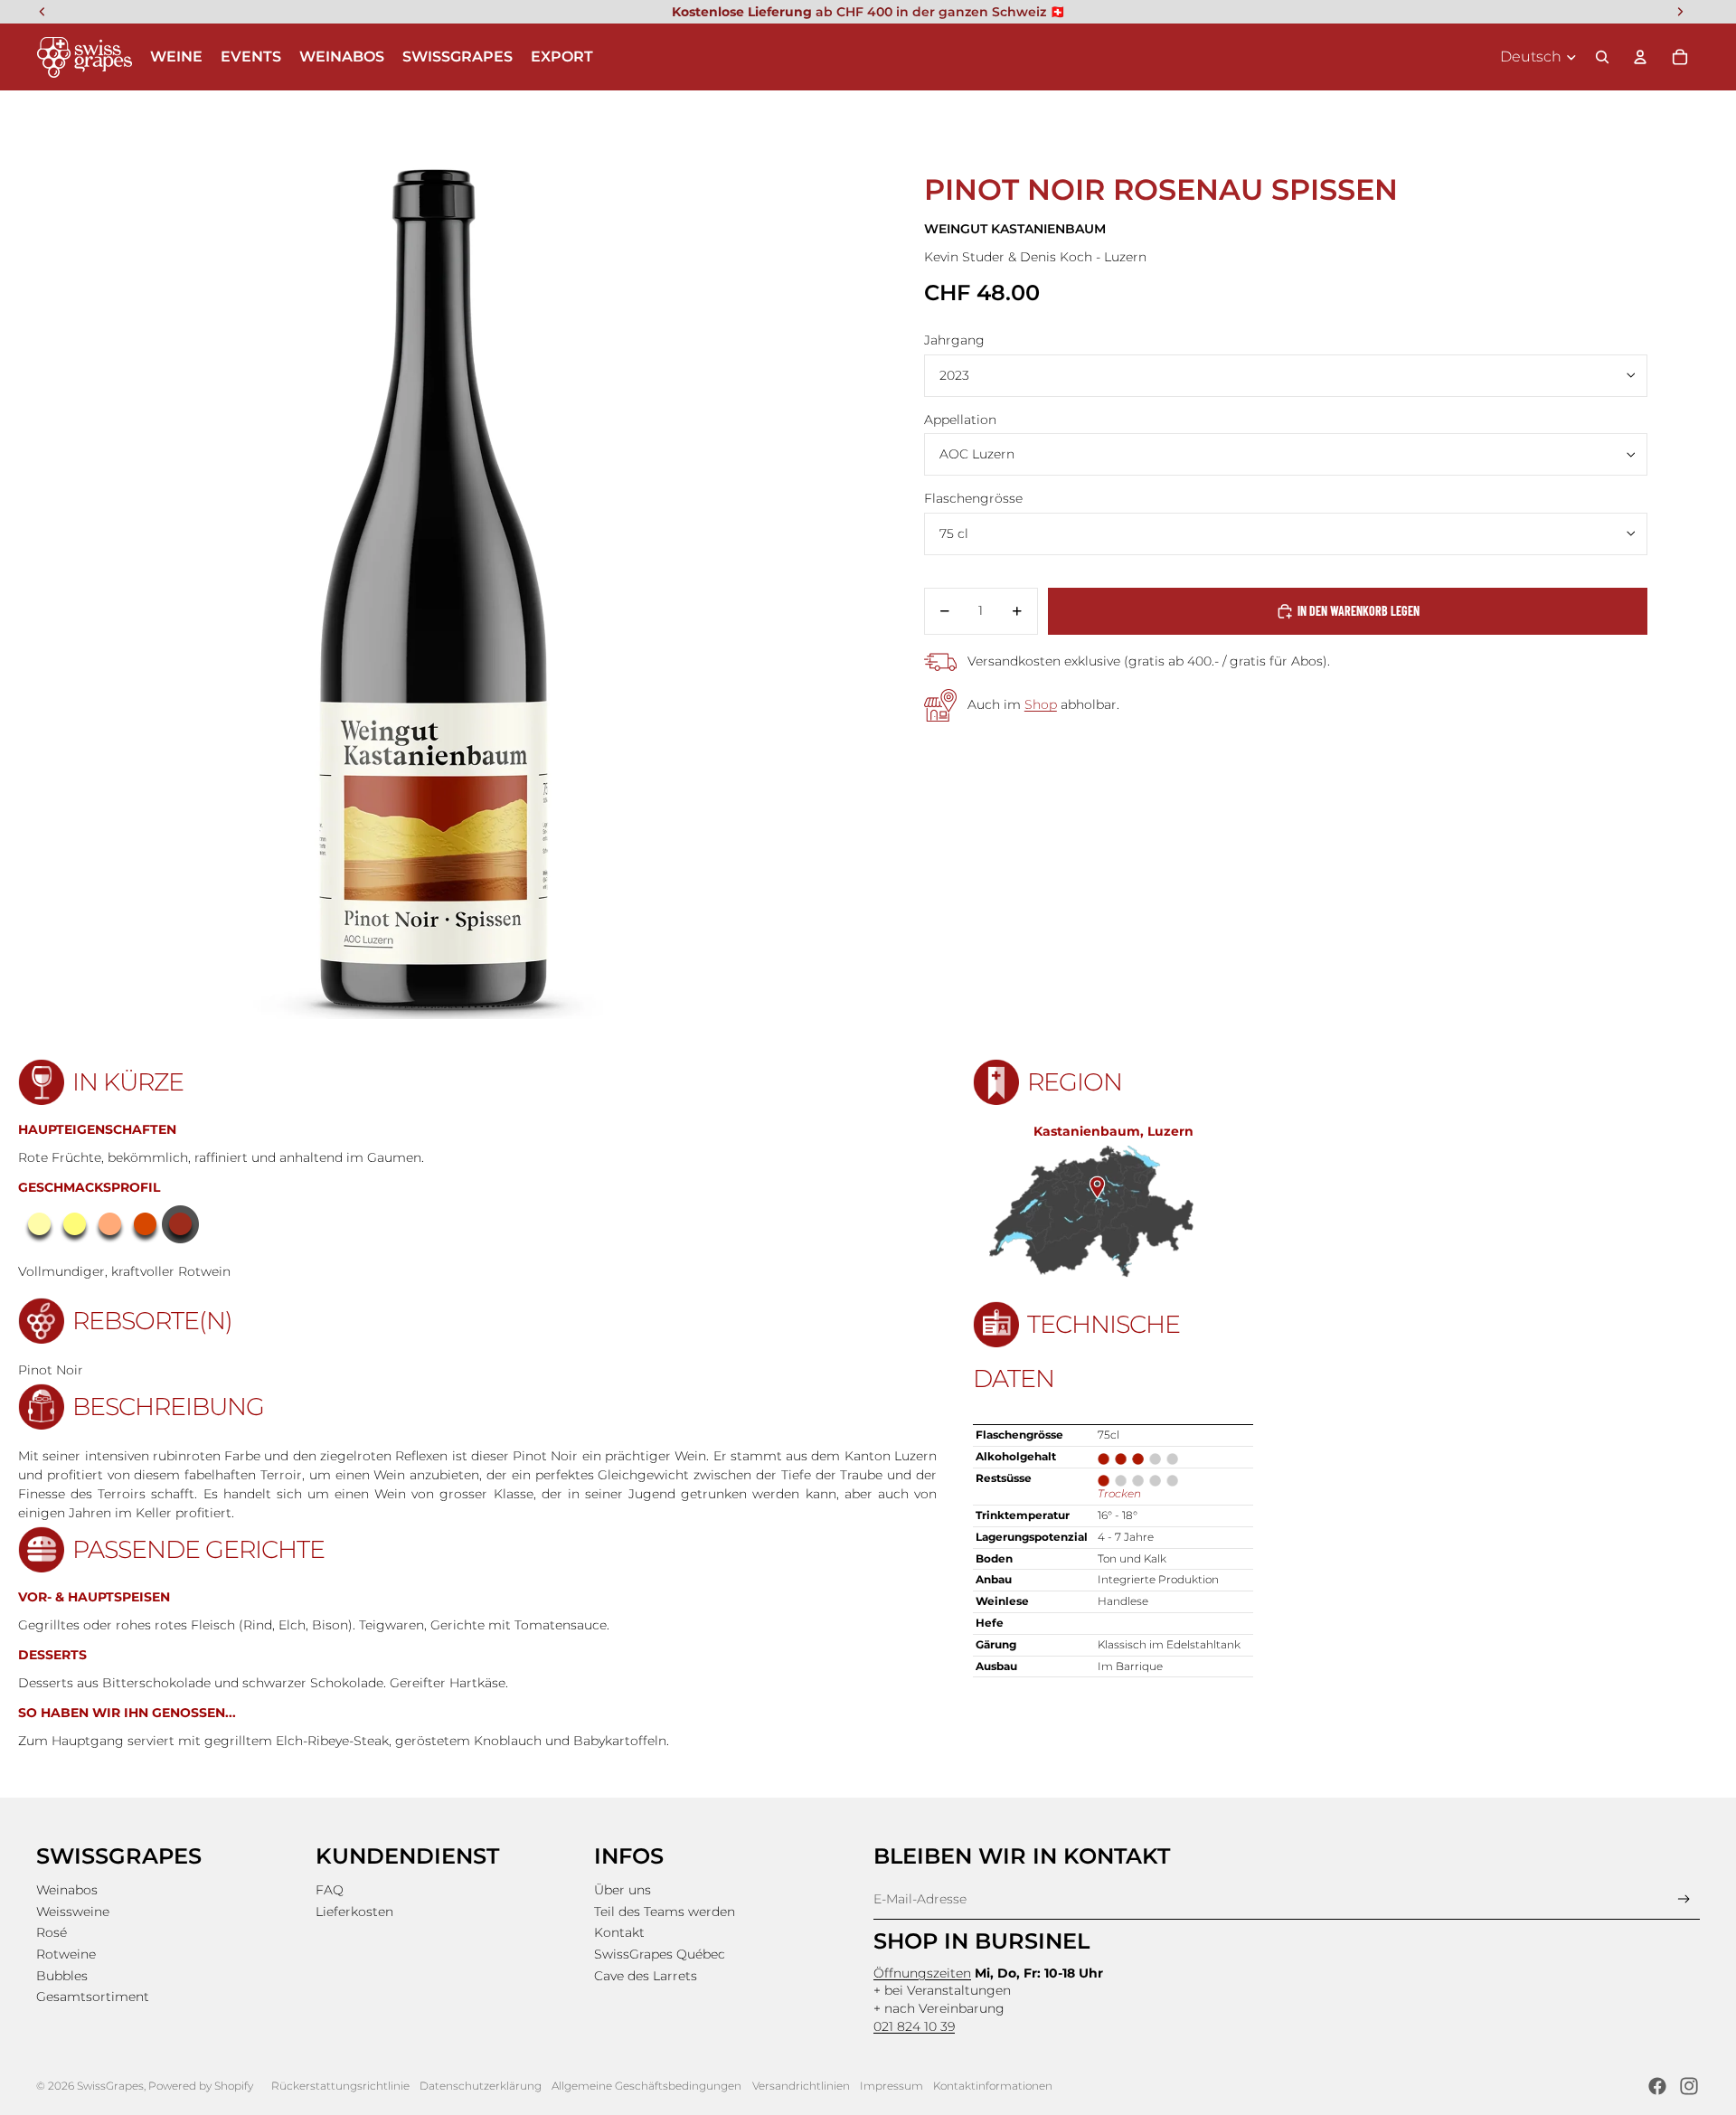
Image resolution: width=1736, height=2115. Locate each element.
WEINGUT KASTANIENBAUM (1015, 229)
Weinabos (67, 1890)
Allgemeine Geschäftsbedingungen (646, 2086)
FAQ (330, 1890)
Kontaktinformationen (993, 2086)
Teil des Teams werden (665, 1912)
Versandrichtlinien (801, 2086)
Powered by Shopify (201, 2086)
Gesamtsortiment (93, 1997)
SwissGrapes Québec (660, 1954)
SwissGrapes (110, 2086)
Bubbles (62, 1976)
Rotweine (66, 1954)
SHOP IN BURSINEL (981, 1941)
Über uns (623, 1890)
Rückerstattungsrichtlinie (340, 2086)
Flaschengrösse (973, 498)
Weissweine (73, 1912)
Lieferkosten (354, 1912)
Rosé (52, 1932)
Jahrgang (954, 340)
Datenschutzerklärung (481, 2086)
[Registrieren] (1684, 1899)
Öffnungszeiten (922, 1973)
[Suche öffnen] (1602, 57)
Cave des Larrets (646, 1976)
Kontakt (619, 1932)
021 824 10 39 (914, 2026)
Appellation (960, 420)
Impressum (892, 2086)
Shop (1041, 704)
